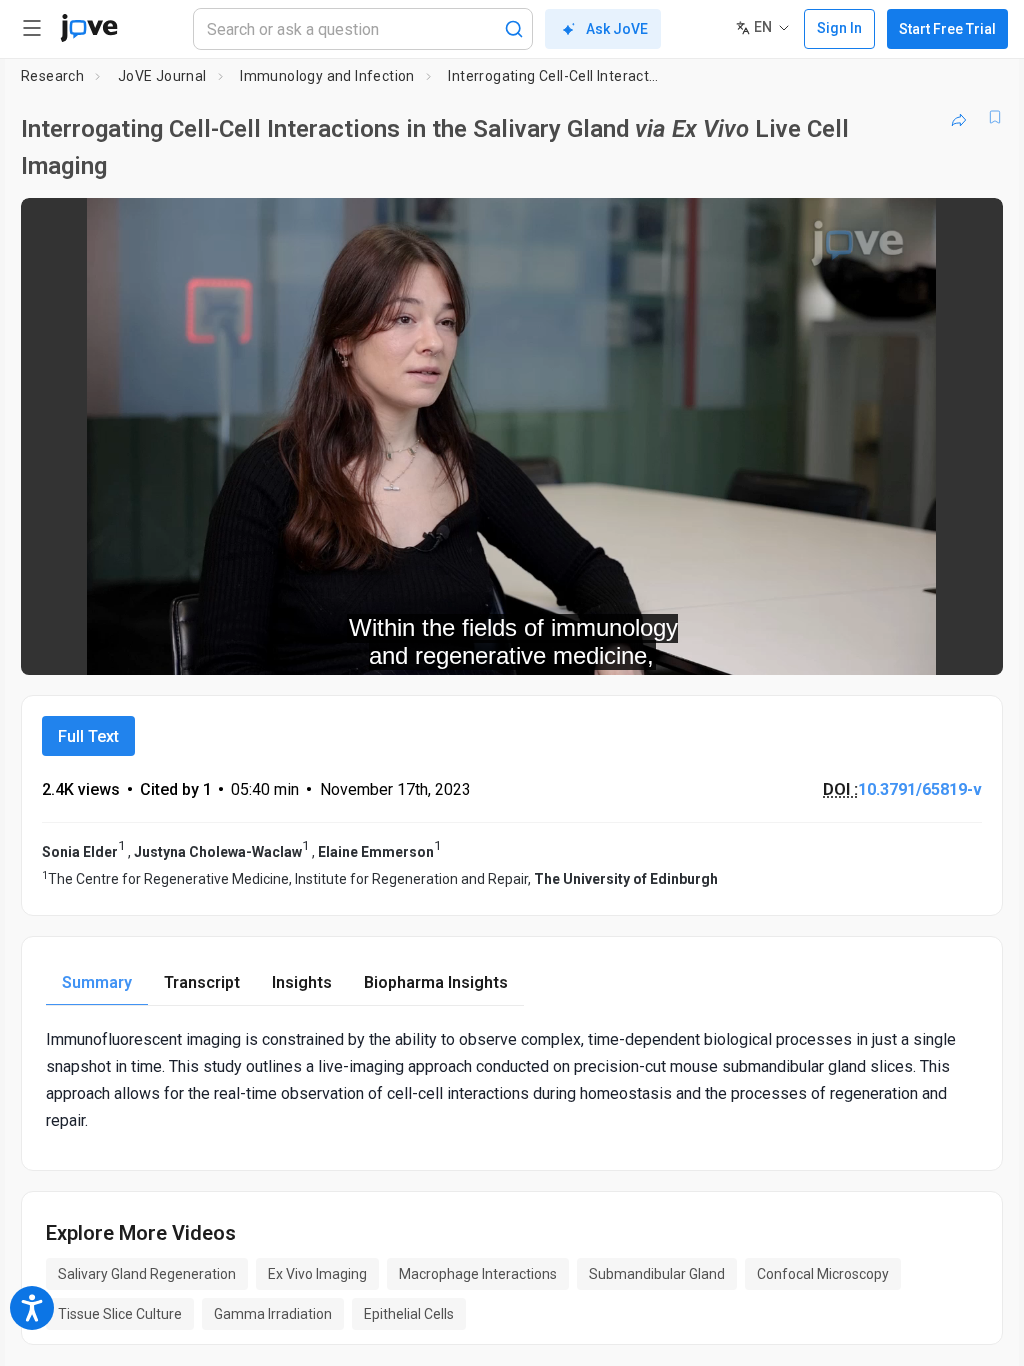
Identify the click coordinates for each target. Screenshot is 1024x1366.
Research (52, 76)
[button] (971, 226)
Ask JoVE (617, 29)
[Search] (514, 29)
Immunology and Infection (327, 76)
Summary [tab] (97, 982)
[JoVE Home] (89, 28)
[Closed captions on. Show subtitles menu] (965, 647)
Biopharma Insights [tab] (436, 982)
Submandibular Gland (657, 1274)
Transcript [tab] (202, 982)
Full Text (88, 736)
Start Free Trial (947, 29)
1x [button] (924, 646)
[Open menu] (32, 28)
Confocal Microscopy (823, 1274)
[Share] (959, 117)
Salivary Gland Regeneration (147, 1274)
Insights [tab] (302, 982)
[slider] (422, 646)
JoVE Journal (162, 76)
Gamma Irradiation (273, 1314)
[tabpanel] (512, 1080)
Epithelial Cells (409, 1314)
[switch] (809, 647)
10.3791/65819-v (920, 789)
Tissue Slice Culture (120, 1314)
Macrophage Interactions (478, 1274)
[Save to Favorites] (995, 117)
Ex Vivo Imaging (317, 1274)
